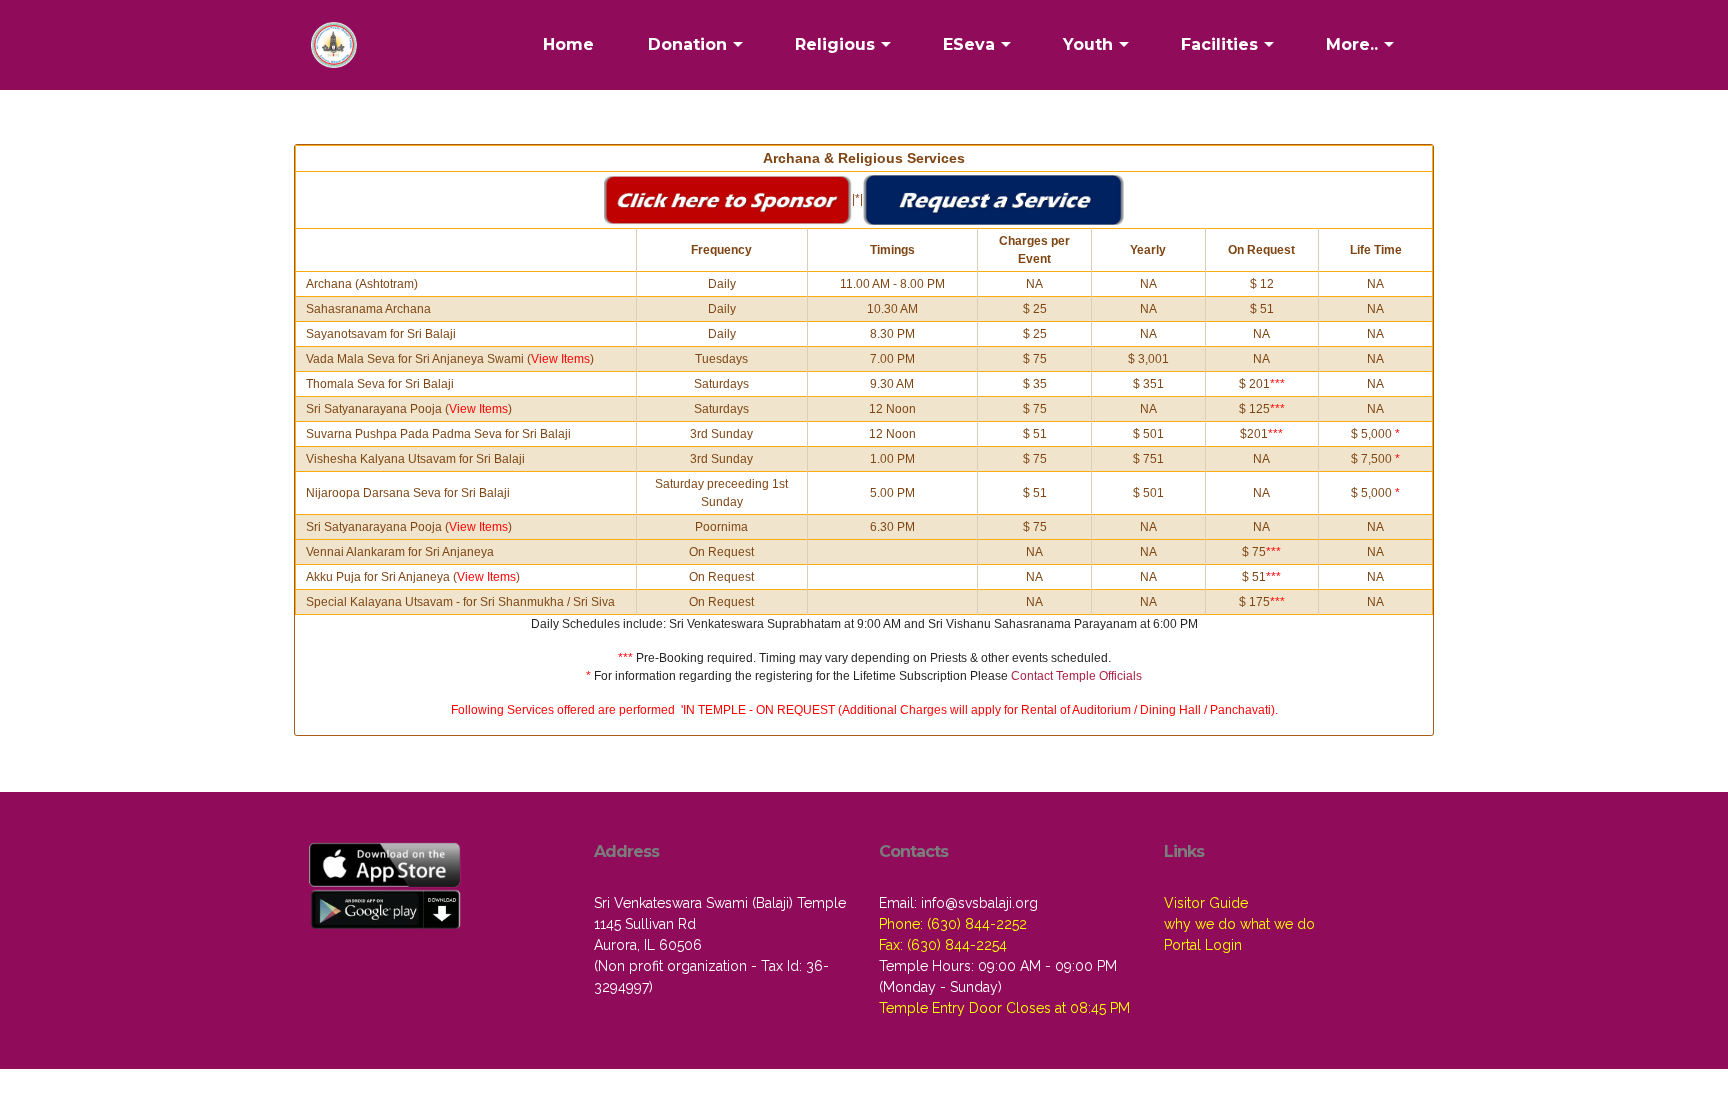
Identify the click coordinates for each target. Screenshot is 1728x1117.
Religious (835, 44)
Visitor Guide (1206, 903)
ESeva (969, 44)
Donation (687, 44)
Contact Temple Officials (1076, 676)
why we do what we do (1239, 924)
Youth (1088, 44)
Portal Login (1203, 945)
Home (568, 44)
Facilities (1219, 44)
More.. (1352, 44)
